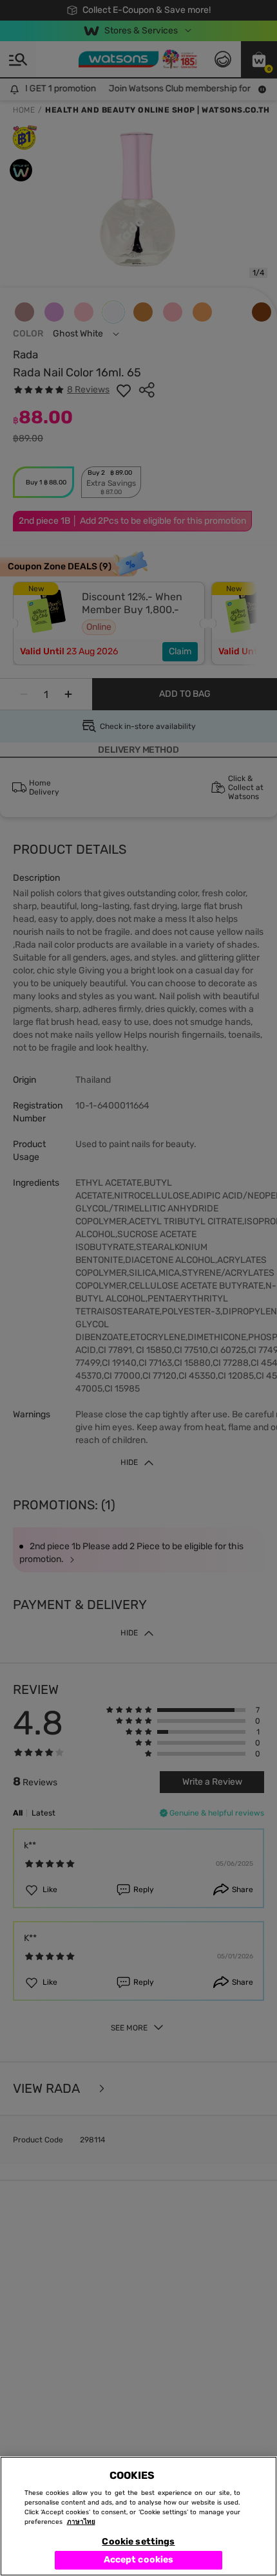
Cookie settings (138, 2542)
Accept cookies (139, 2560)
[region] (138, 2516)
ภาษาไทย (81, 2522)
